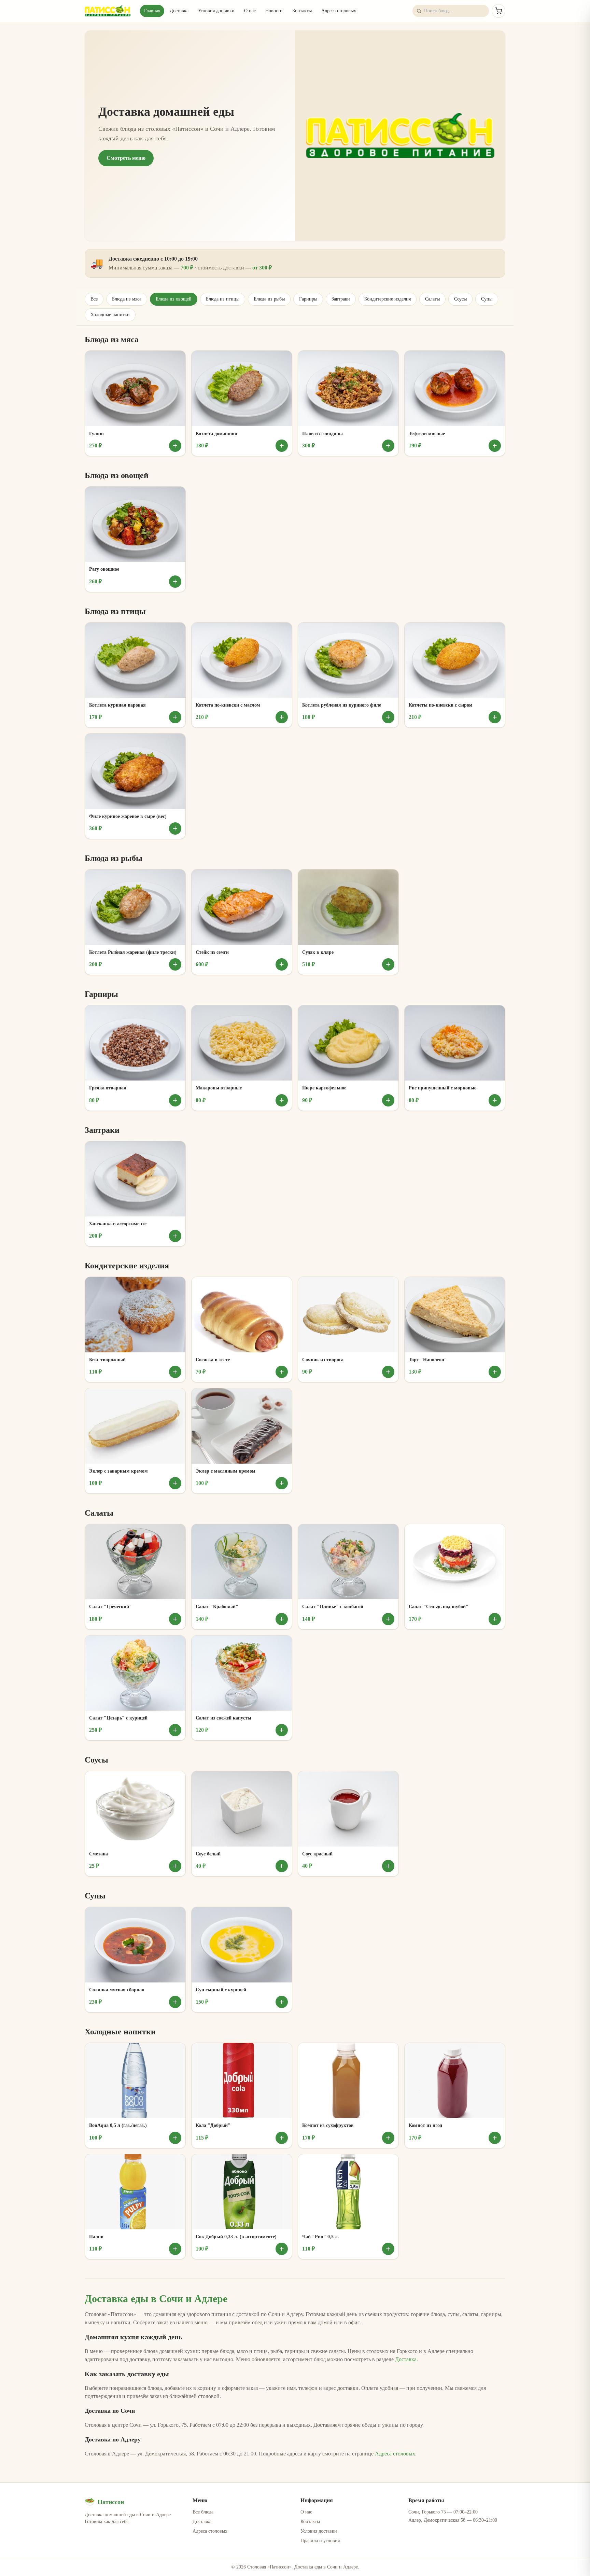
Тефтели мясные (427, 434)
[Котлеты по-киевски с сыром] (455, 660)
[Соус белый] (242, 1809)
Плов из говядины (322, 434)
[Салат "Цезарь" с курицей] (135, 1673)
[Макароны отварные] (242, 1043)
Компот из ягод (425, 2125)
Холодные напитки (110, 315)
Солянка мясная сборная (117, 1990)
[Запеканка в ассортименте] (135, 1179)
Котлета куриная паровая (117, 705)
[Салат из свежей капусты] (242, 1673)
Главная (152, 11)
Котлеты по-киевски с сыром (441, 705)
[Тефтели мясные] (455, 388)
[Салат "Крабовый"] (242, 1562)
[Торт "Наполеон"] (455, 1315)
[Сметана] (135, 1809)
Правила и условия (320, 2541)
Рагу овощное (104, 569)
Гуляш (96, 434)
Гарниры (308, 299)
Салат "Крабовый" (217, 1607)
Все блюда (203, 2512)
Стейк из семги (212, 952)
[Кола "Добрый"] (242, 2081)
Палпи (96, 2237)
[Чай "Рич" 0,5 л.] (348, 2192)
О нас (250, 11)
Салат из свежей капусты (223, 1718)
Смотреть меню (126, 158)
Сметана (99, 1854)
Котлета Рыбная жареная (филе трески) (133, 952)
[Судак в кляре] (348, 907)
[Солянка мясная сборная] (135, 1945)
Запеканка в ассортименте (118, 1224)
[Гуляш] (135, 388)
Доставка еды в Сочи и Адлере (156, 2299)
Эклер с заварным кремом (118, 1471)
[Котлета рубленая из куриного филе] (348, 660)
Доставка (179, 11)
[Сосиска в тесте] (242, 1315)
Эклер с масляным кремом (226, 1471)
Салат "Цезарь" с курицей (118, 1718)
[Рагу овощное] (135, 524)
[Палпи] (135, 2192)
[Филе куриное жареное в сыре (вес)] (135, 771)
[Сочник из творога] (348, 1315)
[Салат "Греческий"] (135, 1562)
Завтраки (341, 299)
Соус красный (317, 1854)
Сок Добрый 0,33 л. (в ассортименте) (236, 2237)
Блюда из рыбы (269, 299)
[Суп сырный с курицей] (242, 1945)
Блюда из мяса (127, 299)
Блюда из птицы (223, 299)
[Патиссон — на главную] (108, 11)
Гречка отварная (108, 1088)
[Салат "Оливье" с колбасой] (348, 1562)
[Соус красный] (348, 1809)
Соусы (460, 299)
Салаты (432, 299)
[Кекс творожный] (135, 1315)
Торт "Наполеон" (428, 1360)
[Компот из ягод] (455, 2081)
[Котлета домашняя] (242, 388)
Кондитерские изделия (388, 299)
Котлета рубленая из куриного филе (342, 705)
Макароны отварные (219, 1088)
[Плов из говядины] (348, 388)
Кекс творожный (107, 1360)
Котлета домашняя (216, 434)
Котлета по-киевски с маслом (228, 705)
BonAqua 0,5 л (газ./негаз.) (118, 2125)
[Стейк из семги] (242, 907)
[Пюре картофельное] (348, 1043)
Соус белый (208, 1854)
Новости (274, 11)
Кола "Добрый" (213, 2125)
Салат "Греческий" (110, 1607)
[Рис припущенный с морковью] (455, 1043)
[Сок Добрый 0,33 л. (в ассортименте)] (242, 2192)
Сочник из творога (323, 1360)
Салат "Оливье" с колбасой (333, 1607)
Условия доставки (216, 11)
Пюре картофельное (324, 1088)
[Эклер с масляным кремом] (242, 1426)
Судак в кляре (318, 952)
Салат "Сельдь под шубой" (439, 1607)
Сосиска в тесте (213, 1360)
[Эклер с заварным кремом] (135, 1426)
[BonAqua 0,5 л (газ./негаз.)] (135, 2081)
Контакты (302, 11)
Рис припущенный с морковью (443, 1088)
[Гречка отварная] (135, 1043)
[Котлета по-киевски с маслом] (242, 660)
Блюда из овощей (174, 299)
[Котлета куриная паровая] (135, 660)
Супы (487, 299)
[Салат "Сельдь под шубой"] (455, 1562)
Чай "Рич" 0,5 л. (321, 2237)
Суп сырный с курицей (221, 1990)
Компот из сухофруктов (328, 2125)
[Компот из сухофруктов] (348, 2081)
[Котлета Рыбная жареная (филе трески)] (135, 907)
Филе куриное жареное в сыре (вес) (128, 816)
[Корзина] (498, 11)
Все (94, 299)
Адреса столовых (339, 11)
